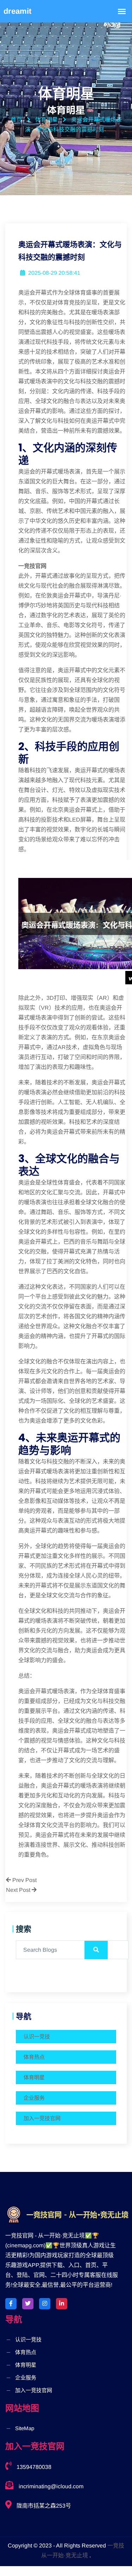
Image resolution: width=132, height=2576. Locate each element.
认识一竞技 (37, 2036)
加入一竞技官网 (42, 2118)
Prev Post (24, 1880)
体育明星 (34, 2077)
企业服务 (34, 2098)
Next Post (19, 1890)
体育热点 (34, 2057)
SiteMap (25, 2428)
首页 (16, 120)
